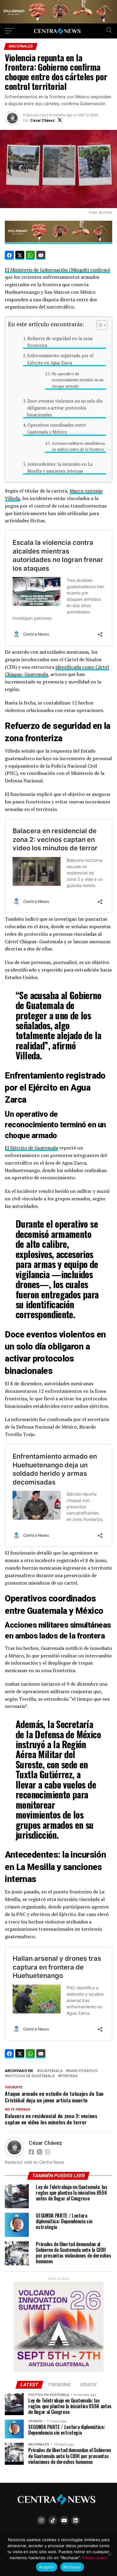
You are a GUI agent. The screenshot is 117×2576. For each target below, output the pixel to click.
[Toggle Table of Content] (99, 325)
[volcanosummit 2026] (58, 2370)
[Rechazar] (109, 2554)
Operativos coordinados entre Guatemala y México (57, 428)
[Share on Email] (41, 255)
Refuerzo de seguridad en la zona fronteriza (60, 342)
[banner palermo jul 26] (58, 22)
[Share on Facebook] (9, 255)
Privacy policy (95, 2558)
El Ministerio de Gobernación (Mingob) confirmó (57, 270)
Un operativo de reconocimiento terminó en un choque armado (78, 380)
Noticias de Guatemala (31, 2076)
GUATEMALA (51, 2071)
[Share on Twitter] (20, 255)
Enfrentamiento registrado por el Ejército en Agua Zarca (60, 359)
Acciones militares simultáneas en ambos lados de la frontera (78, 447)
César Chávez (43, 121)
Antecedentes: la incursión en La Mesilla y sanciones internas (60, 468)
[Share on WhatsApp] (30, 255)
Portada (69, 2076)
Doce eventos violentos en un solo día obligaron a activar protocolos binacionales (65, 408)
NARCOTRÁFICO (83, 2071)
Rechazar (72, 2567)
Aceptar (47, 2567)
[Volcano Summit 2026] (58, 241)
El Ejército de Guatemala (31, 1148)
